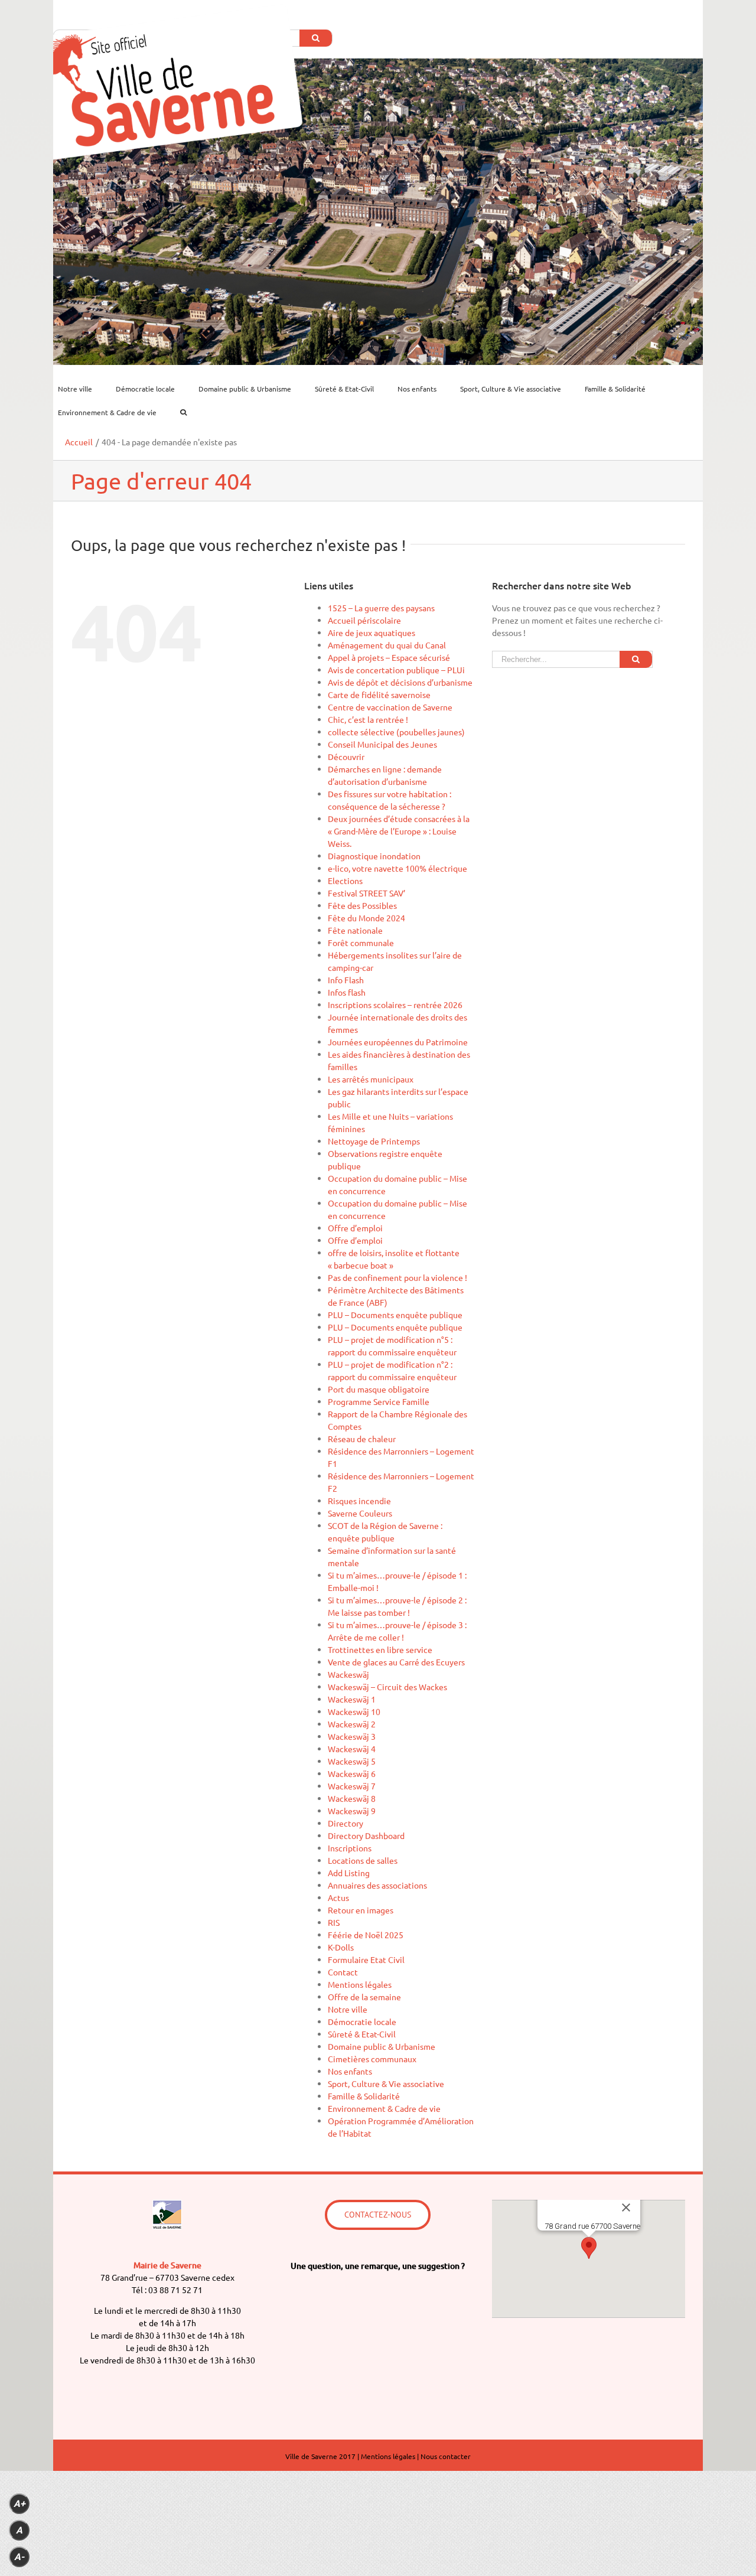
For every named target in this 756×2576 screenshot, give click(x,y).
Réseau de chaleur (362, 1439)
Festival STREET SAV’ (366, 893)
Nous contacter (446, 2456)
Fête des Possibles (362, 905)
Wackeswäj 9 (352, 1811)
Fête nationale (355, 930)
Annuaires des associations (377, 1885)
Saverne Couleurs (360, 1513)
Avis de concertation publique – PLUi (396, 670)
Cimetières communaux (372, 2059)
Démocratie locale (362, 2021)
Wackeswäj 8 (352, 1798)
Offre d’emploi (355, 1228)
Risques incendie (359, 1501)
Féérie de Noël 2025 (366, 1935)
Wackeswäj (348, 1674)
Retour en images (361, 1910)
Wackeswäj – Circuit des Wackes (387, 1687)
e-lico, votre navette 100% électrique (397, 868)
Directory (346, 1823)
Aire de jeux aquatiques (372, 632)
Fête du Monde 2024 (366, 918)
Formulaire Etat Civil (366, 1959)
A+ (19, 2504)
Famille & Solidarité (364, 2096)
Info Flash (346, 980)
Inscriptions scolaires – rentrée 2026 (395, 1005)
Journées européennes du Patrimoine (398, 1042)
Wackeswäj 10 (354, 1711)
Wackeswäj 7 (352, 1786)
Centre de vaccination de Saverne (390, 707)
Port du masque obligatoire (379, 1389)
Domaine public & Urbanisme (382, 2046)
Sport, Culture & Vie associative (386, 2083)
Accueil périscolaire (364, 620)
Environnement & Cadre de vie (384, 2108)
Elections (345, 881)
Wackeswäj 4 (352, 1749)
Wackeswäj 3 (352, 1736)
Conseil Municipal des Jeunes (382, 744)
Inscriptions (350, 1848)
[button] (589, 2248)
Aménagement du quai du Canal (387, 645)
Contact (343, 1972)
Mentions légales (360, 1984)
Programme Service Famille (379, 1401)
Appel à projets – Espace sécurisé (389, 657)
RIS (334, 1922)
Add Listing (349, 1873)
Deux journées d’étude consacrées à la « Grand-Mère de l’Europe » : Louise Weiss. (399, 831)
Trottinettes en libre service (380, 1649)
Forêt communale (361, 943)
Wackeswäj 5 (352, 1761)
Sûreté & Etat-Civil (362, 2034)
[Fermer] (626, 2207)
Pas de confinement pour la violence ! (397, 1277)
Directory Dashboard (366, 1835)
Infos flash (347, 992)
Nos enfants (350, 2071)
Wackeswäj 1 (352, 1699)
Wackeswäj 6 (352, 1773)
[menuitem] (82, 389)
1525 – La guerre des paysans (381, 608)
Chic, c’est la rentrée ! (368, 719)
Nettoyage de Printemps (374, 1141)
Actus (338, 1897)
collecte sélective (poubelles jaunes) (396, 732)
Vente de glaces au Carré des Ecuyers (396, 1662)
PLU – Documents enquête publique (395, 1315)
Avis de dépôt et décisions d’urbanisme (400, 682)
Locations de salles (363, 1860)
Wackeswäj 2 (352, 1724)
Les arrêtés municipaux (371, 1079)
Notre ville (348, 2009)
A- (19, 2557)
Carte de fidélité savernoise (379, 694)
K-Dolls (341, 1947)
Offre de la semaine (364, 1997)
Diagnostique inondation (374, 856)
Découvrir (346, 757)
